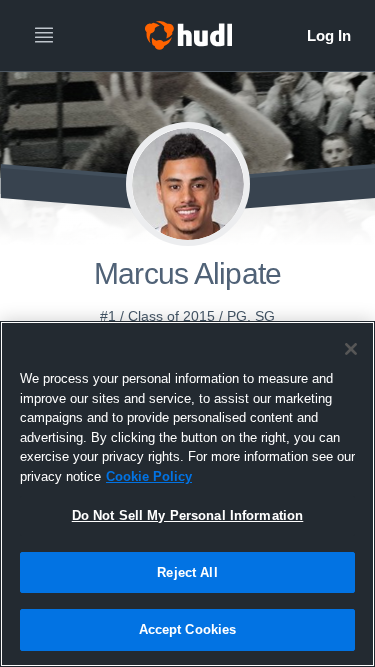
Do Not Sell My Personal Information (188, 515)
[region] (187, 494)
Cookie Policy (149, 476)
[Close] (351, 349)
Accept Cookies (188, 629)
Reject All (187, 572)
